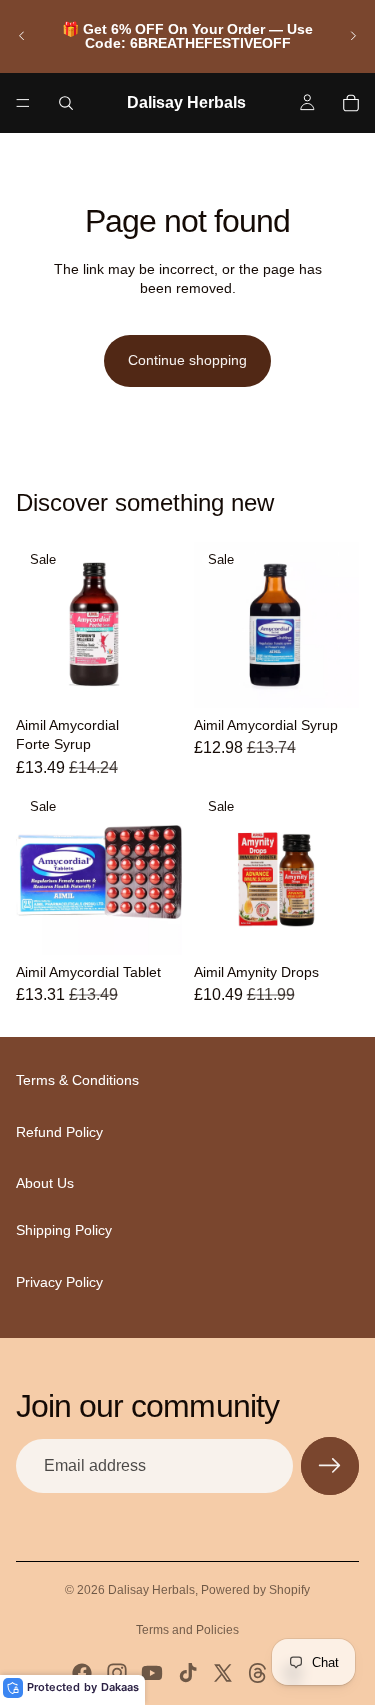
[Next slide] (353, 36)
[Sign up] (330, 1466)
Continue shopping (187, 360)
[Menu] (23, 103)
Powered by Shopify (255, 1590)
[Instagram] (117, 1673)
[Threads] (258, 1673)
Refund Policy (59, 1132)
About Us (45, 1184)
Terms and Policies (187, 1630)
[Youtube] (152, 1673)
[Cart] (351, 103)
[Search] (66, 103)
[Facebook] (82, 1673)
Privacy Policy (59, 1282)
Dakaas (120, 1687)
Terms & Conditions (77, 1081)
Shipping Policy (64, 1230)
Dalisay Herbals (151, 1590)
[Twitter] (223, 1673)
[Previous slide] (22, 36)
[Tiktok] (188, 1673)
